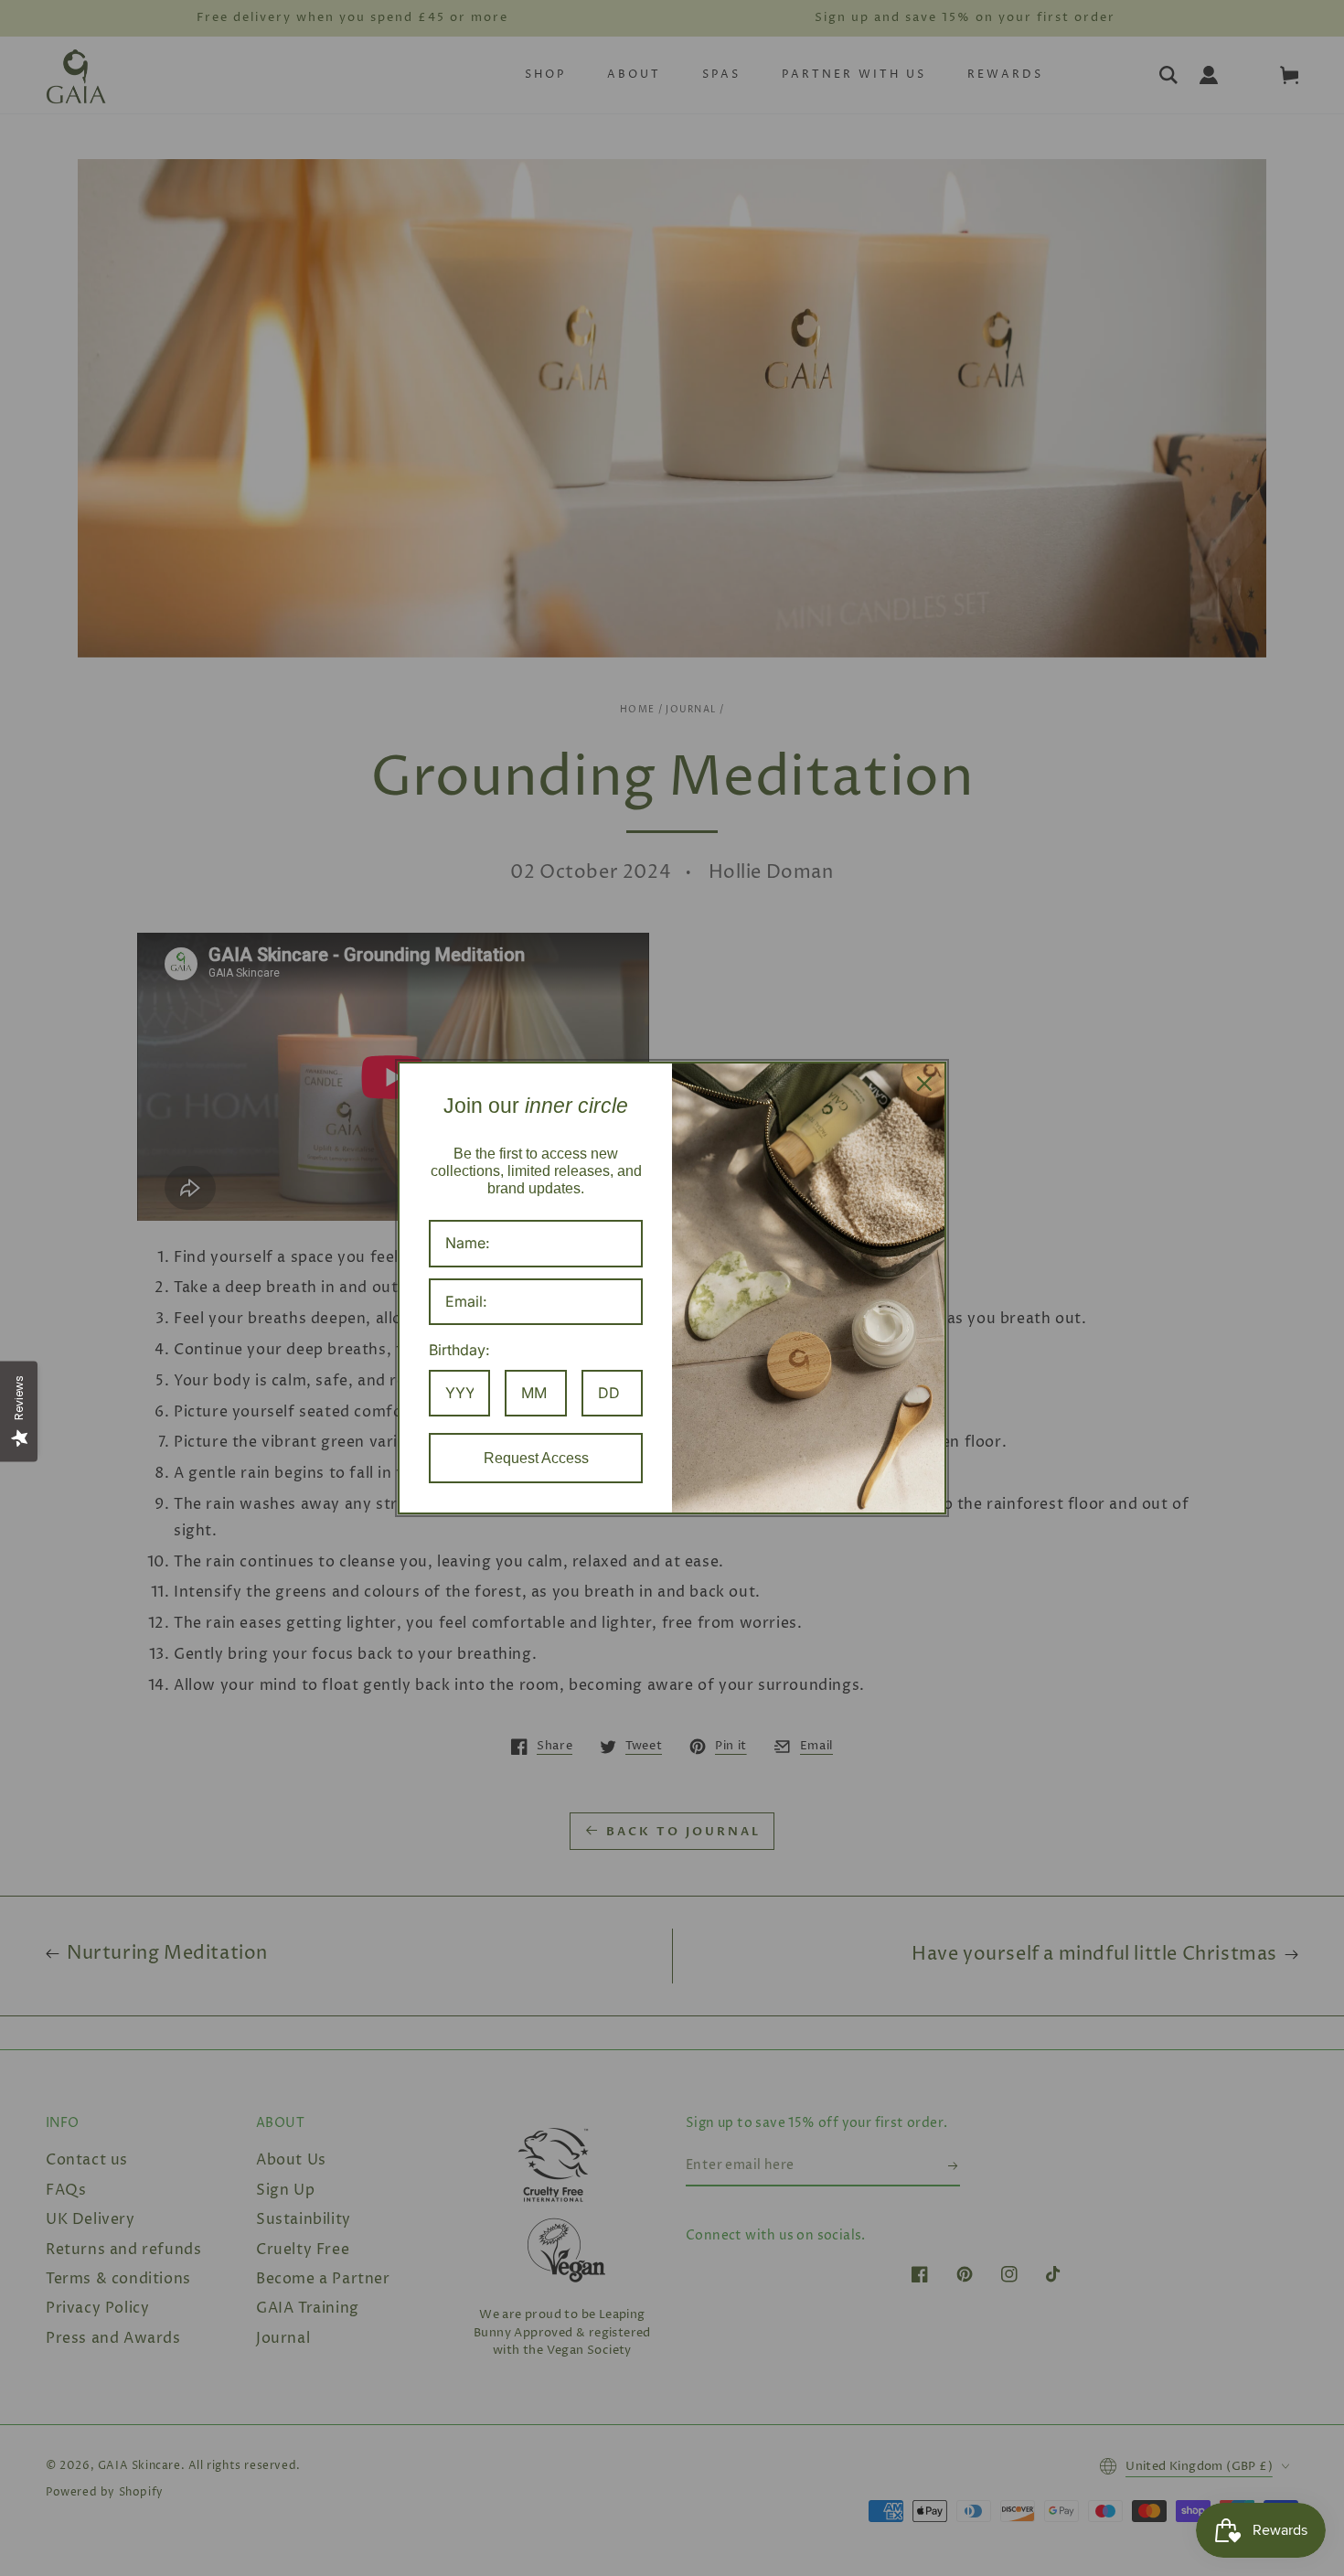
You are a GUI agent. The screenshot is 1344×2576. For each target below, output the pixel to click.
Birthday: (459, 1350)
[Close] (924, 1084)
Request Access (536, 1458)
